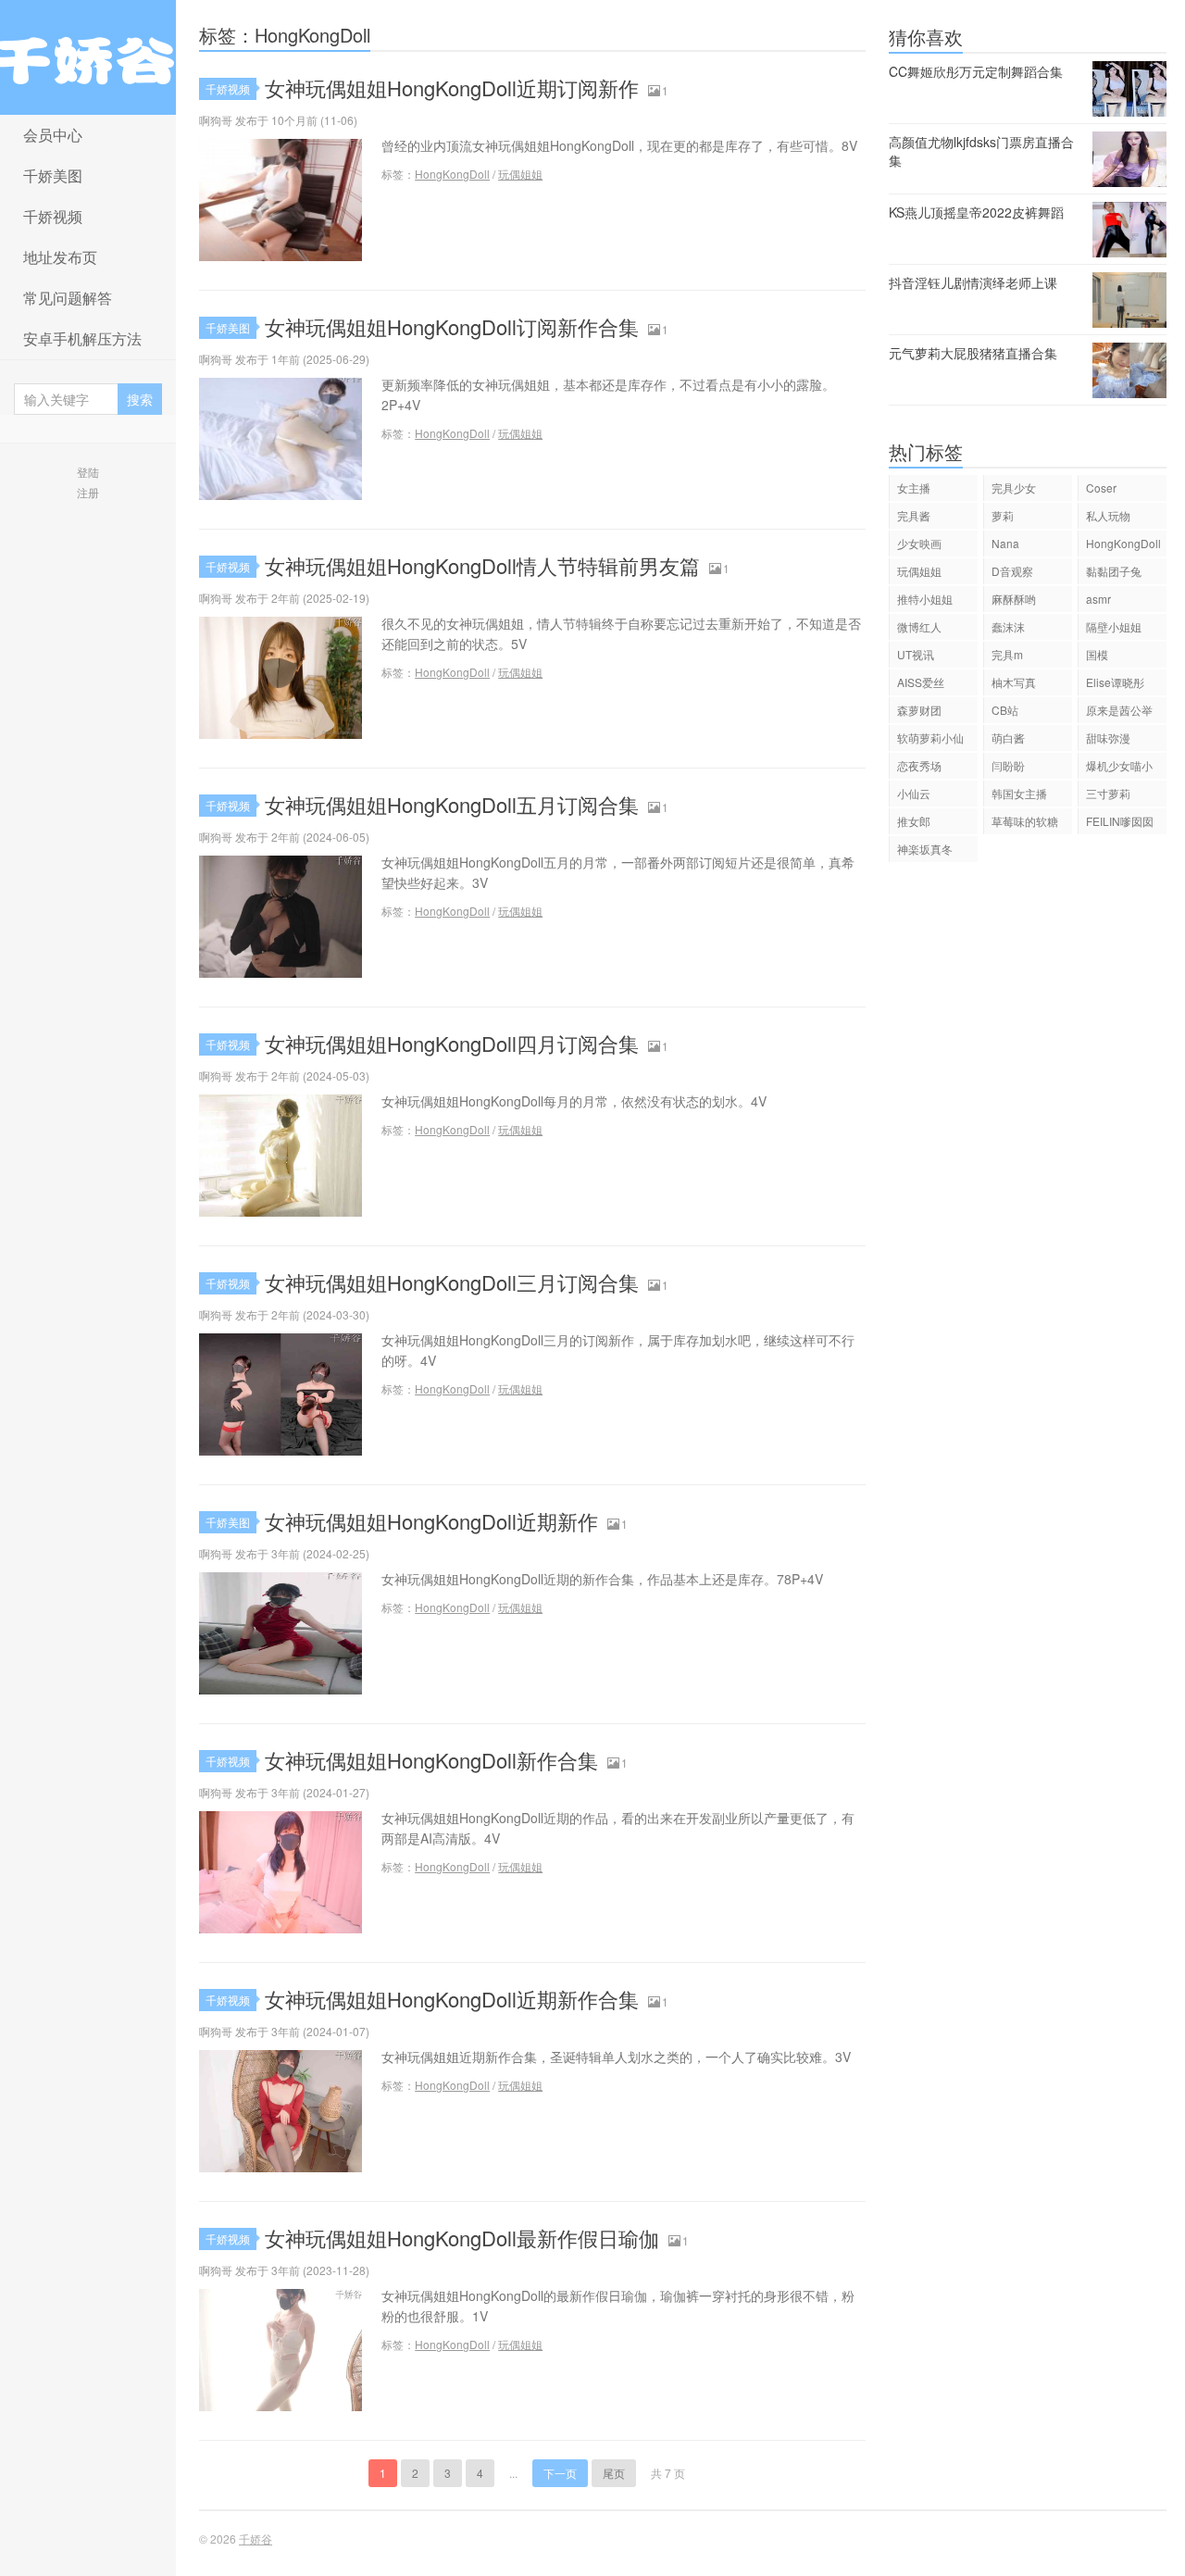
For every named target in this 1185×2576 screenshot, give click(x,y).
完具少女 (1014, 488)
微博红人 (919, 626)
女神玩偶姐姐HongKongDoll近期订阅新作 (452, 88)
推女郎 (914, 821)
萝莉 (1003, 515)
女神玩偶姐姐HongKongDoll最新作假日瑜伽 (462, 2238)
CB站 (1005, 710)
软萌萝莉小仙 (930, 738)
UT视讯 (916, 654)
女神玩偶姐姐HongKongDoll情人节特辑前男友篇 (482, 565)
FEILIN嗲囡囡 (1120, 821)
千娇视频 (53, 216)
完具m (1007, 654)
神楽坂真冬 (925, 849)
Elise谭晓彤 (1115, 682)
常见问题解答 (68, 298)
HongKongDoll (452, 174)
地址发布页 (60, 257)
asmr (1098, 599)
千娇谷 (88, 57)
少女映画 (919, 543)
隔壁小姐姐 (1114, 626)
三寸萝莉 (1108, 793)
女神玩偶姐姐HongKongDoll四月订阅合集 (452, 1043)
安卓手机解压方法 (82, 338)
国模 (1097, 654)
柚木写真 (1014, 682)
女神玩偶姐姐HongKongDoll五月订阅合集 (452, 804)
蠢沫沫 (1008, 626)
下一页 (560, 2473)
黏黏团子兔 (1114, 571)
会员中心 (53, 135)
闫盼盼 (1008, 765)
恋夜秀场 (919, 765)
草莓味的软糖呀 (1025, 824)
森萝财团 (919, 710)
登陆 (88, 472)
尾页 (614, 2473)
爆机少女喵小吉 (1119, 768)
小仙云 (914, 793)
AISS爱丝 (921, 682)
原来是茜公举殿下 (1119, 713)
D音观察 (1012, 571)
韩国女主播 (1019, 793)
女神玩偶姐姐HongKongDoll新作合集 (431, 1760)
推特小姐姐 (925, 599)
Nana (1005, 543)
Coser (1101, 488)
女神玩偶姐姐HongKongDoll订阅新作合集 (452, 326)
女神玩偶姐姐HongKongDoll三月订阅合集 (452, 1282)
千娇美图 (53, 175)
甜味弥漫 (1108, 738)
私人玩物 (1108, 515)
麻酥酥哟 (1014, 599)
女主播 (914, 488)
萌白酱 (1008, 738)
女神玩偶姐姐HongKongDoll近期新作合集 (452, 1999)
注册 (88, 492)
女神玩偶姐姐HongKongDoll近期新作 (431, 1521)
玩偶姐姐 (520, 174)
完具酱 (914, 515)
